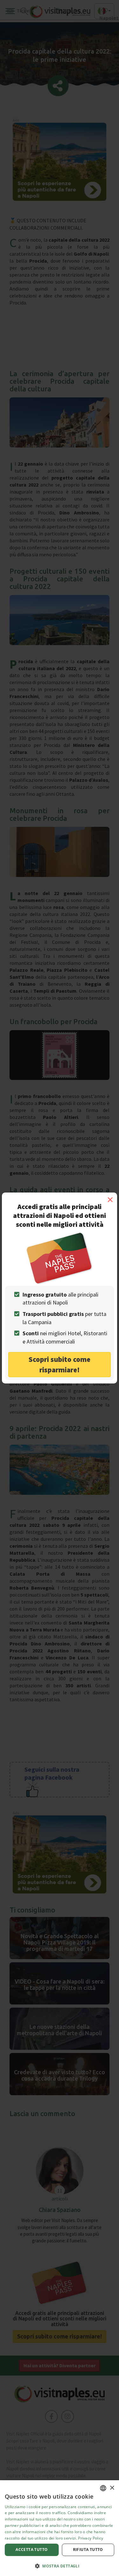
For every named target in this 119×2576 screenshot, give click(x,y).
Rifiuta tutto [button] (88, 2550)
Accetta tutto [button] (32, 2550)
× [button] (112, 2488)
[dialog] (60, 2528)
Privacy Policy (91, 2538)
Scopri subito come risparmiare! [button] (60, 1364)
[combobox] (103, 2488)
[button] (60, 2566)
